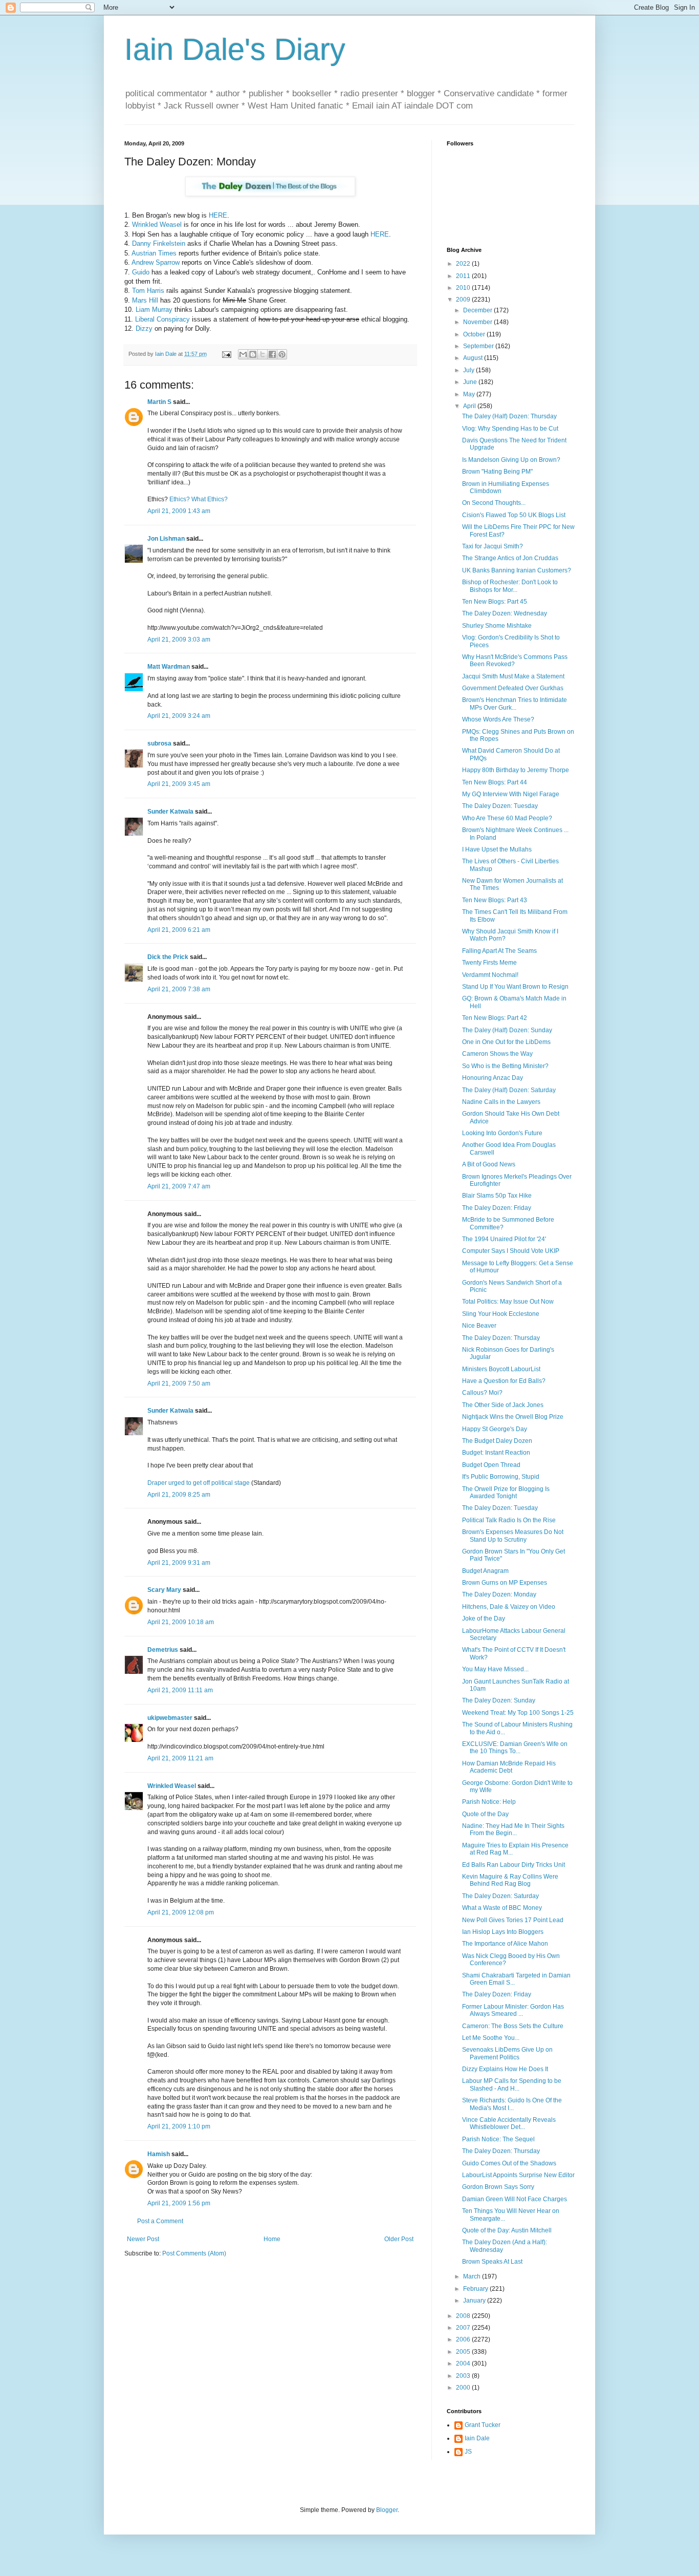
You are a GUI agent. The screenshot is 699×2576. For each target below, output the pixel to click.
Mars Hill (145, 300)
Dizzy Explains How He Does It (505, 2069)
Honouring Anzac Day (493, 1078)
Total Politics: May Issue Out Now (508, 1302)
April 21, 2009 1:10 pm (179, 2126)
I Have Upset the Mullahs (497, 849)
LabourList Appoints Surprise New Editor (518, 2175)
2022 (464, 264)
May (470, 394)
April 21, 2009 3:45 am (179, 784)
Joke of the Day (484, 1619)
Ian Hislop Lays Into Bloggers (503, 1932)
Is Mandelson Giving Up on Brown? (511, 460)
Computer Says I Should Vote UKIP (511, 1251)
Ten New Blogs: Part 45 (495, 602)
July (469, 370)
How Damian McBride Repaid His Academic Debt (509, 1767)
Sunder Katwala (170, 812)
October (475, 334)
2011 (464, 276)
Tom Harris (148, 291)
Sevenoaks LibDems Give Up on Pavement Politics (507, 2053)
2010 (464, 288)
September (479, 346)
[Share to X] (263, 354)
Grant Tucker (483, 2425)
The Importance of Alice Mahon (505, 1944)
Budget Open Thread (491, 1465)
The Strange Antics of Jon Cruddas (510, 558)
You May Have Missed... (495, 1669)
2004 (464, 2364)
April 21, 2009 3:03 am (179, 640)
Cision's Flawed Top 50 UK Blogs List (514, 515)
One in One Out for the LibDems (506, 1042)
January (475, 2301)
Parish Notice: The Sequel (498, 2139)
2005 (464, 2352)
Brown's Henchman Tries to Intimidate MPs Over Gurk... (515, 704)
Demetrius (163, 1650)
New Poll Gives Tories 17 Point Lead (513, 1920)
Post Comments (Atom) (194, 2253)
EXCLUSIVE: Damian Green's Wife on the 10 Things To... (515, 1748)
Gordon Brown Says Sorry (498, 2187)
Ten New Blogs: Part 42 (495, 1018)
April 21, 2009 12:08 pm (181, 1912)
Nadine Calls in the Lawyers (501, 1102)
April (470, 406)
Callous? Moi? (482, 1393)
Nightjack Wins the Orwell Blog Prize (513, 1417)
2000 (464, 2388)
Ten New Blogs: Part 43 (495, 900)
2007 (464, 2328)
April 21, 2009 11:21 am (180, 1758)
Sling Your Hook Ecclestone (501, 1314)
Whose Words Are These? (498, 719)
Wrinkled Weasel (157, 225)
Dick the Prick (168, 957)
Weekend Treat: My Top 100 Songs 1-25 (518, 1713)
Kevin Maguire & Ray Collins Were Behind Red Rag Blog (510, 1880)
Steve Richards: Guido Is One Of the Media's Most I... (512, 2104)
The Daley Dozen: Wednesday (505, 613)
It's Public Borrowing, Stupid (501, 1477)
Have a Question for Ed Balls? (504, 1381)
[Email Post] (226, 354)
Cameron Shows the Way (497, 1054)
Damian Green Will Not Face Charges (515, 2199)
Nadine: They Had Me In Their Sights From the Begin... (513, 1829)
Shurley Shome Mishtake (497, 626)
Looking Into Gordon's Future (502, 1133)
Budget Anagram (485, 1571)
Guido (141, 272)
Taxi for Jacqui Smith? (493, 546)
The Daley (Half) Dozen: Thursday (509, 416)
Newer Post (143, 2239)
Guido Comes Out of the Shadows (509, 2163)
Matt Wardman (169, 667)
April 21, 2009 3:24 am (179, 716)
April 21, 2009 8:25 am (179, 1495)
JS (468, 2452)
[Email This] (243, 354)
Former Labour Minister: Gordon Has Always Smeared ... (513, 2010)
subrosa (159, 743)
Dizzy (144, 328)
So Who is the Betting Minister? (505, 1066)
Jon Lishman (166, 539)
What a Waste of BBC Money (502, 1908)
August (474, 358)
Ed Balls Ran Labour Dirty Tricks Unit (514, 1865)
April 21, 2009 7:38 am (179, 989)
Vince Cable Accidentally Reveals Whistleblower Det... (509, 2123)
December (478, 310)
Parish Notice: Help (489, 1802)
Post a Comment (160, 2221)
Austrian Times (154, 253)
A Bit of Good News (489, 1164)
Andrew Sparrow (156, 262)
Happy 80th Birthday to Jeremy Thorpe (516, 770)
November (478, 322)
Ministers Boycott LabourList (501, 1369)
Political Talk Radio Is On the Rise (509, 1520)
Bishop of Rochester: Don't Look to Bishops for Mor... (510, 586)
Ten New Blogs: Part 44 (495, 782)
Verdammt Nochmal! (490, 975)
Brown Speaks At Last (492, 2262)
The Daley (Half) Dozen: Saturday (509, 1090)
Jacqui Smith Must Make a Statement (513, 676)
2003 (464, 2376)
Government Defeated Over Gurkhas (513, 688)
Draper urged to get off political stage (199, 1483)
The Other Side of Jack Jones (503, 1405)
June (471, 382)
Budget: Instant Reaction (496, 1453)
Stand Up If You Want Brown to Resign (515, 987)
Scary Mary (164, 1590)
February (476, 2289)
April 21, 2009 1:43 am (179, 511)
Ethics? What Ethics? (199, 499)
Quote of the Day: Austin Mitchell (507, 2230)
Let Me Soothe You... (491, 2038)
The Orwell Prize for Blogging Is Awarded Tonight (506, 1493)
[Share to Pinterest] (282, 354)
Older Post (399, 2239)
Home (272, 2239)
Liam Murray (154, 310)
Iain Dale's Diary (235, 49)
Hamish (159, 2154)
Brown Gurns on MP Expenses (505, 1583)
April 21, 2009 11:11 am (180, 1690)
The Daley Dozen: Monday (499, 1594)
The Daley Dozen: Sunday (499, 1700)
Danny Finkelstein (159, 243)
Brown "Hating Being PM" (497, 472)
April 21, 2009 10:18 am (181, 1622)
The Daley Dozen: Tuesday (500, 806)
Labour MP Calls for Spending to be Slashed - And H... (512, 2084)
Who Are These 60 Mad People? (507, 818)
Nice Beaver (479, 1326)
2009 (464, 300)
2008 (464, 2316)
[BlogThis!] (253, 354)
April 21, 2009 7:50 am (179, 1383)
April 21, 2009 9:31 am (179, 1563)
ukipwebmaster (170, 1718)
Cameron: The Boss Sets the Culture (513, 2026)
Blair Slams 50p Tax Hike (497, 1196)
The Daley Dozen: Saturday (500, 1896)
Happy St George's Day (495, 1429)
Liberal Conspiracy (162, 319)
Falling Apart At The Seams (499, 951)
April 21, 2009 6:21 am (179, 930)
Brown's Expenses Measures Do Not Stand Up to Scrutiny (513, 1536)
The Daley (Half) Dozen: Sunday (507, 1030)
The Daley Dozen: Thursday (501, 1338)
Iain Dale (477, 2438)
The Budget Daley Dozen (497, 1441)
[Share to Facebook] (272, 354)
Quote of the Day (485, 1814)
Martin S (159, 402)
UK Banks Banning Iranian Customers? (517, 570)
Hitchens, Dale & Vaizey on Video (509, 1607)
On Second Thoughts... (494, 503)
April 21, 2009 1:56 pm (179, 2203)
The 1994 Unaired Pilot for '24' (504, 1239)
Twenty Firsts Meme (489, 963)
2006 (464, 2339)
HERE (218, 215)
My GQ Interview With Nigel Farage (511, 794)
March (473, 2276)
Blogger (387, 2510)
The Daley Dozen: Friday (497, 1208)
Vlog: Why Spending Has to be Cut (510, 429)
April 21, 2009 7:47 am (179, 1186)
